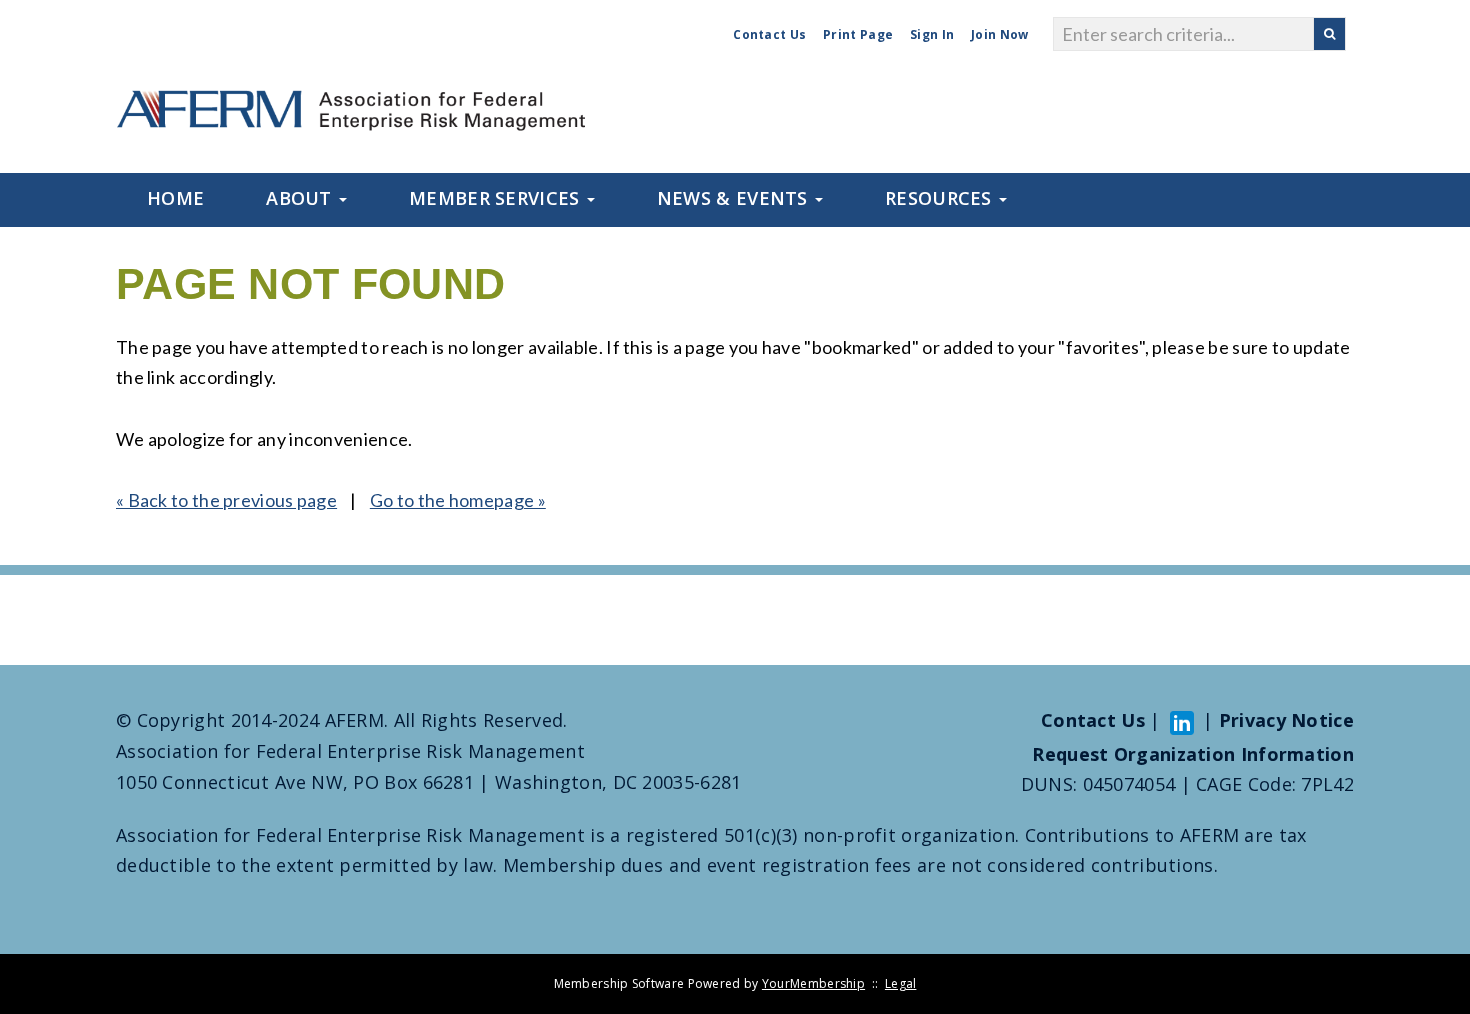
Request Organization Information (1193, 754)
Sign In (932, 34)
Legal (901, 983)
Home (175, 198)
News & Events (735, 198)
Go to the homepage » (458, 500)
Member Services (497, 198)
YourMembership (813, 983)
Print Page (858, 34)
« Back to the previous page (226, 500)
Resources (941, 198)
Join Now (999, 34)
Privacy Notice (1286, 720)
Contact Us (769, 34)
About (301, 198)
